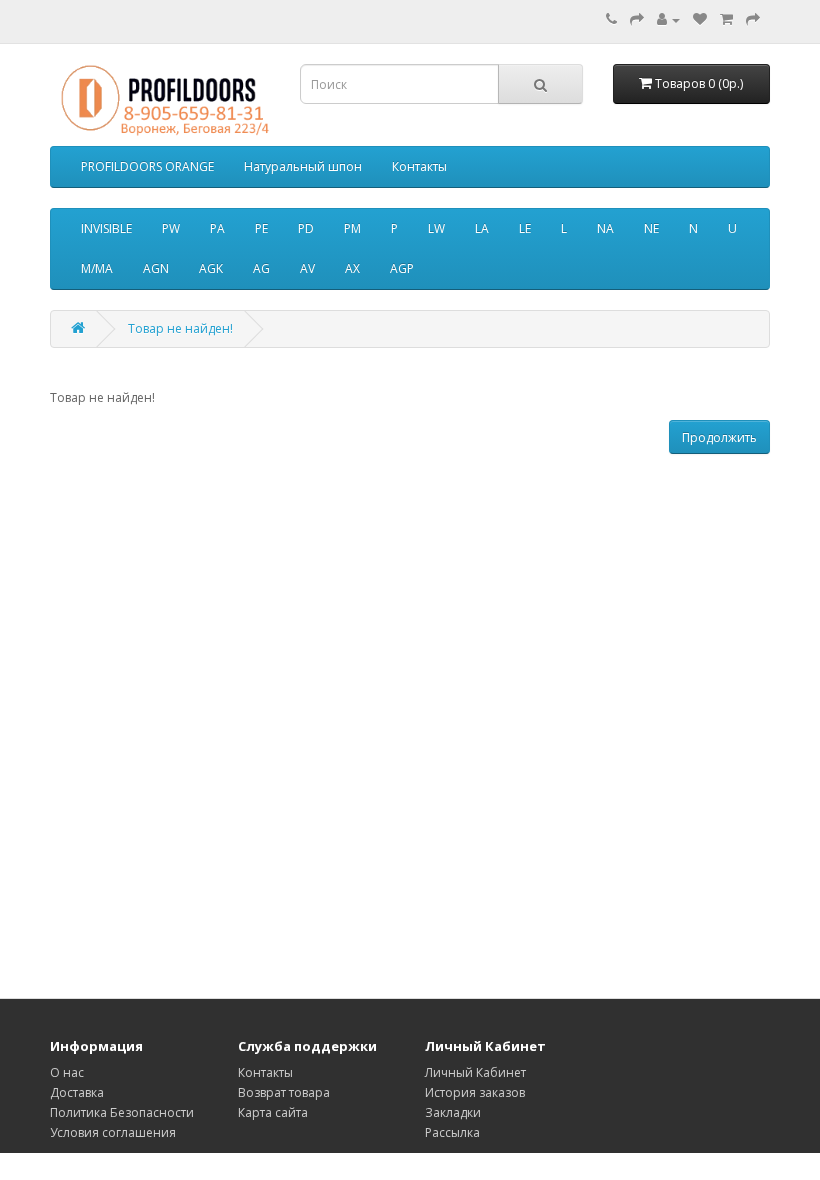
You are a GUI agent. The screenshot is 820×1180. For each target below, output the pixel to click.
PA (217, 228)
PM (352, 228)
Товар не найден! (180, 328)
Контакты (419, 166)
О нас (67, 1072)
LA (482, 228)
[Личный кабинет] (668, 19)
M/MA (97, 268)
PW (171, 228)
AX (352, 268)
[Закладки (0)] (700, 19)
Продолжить (719, 437)
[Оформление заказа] (753, 19)
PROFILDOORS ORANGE (147, 166)
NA (605, 228)
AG (261, 268)
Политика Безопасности (122, 1112)
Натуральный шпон (303, 166)
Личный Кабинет (475, 1072)
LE (525, 228)
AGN (156, 268)
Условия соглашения (113, 1132)
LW (436, 228)
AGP (402, 268)
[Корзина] (726, 19)
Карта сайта (273, 1112)
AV (307, 268)
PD (306, 228)
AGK (211, 268)
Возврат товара (284, 1092)
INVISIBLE (106, 228)
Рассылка (452, 1132)
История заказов (475, 1092)
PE (261, 228)
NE (651, 228)
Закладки (453, 1112)
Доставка (77, 1092)
